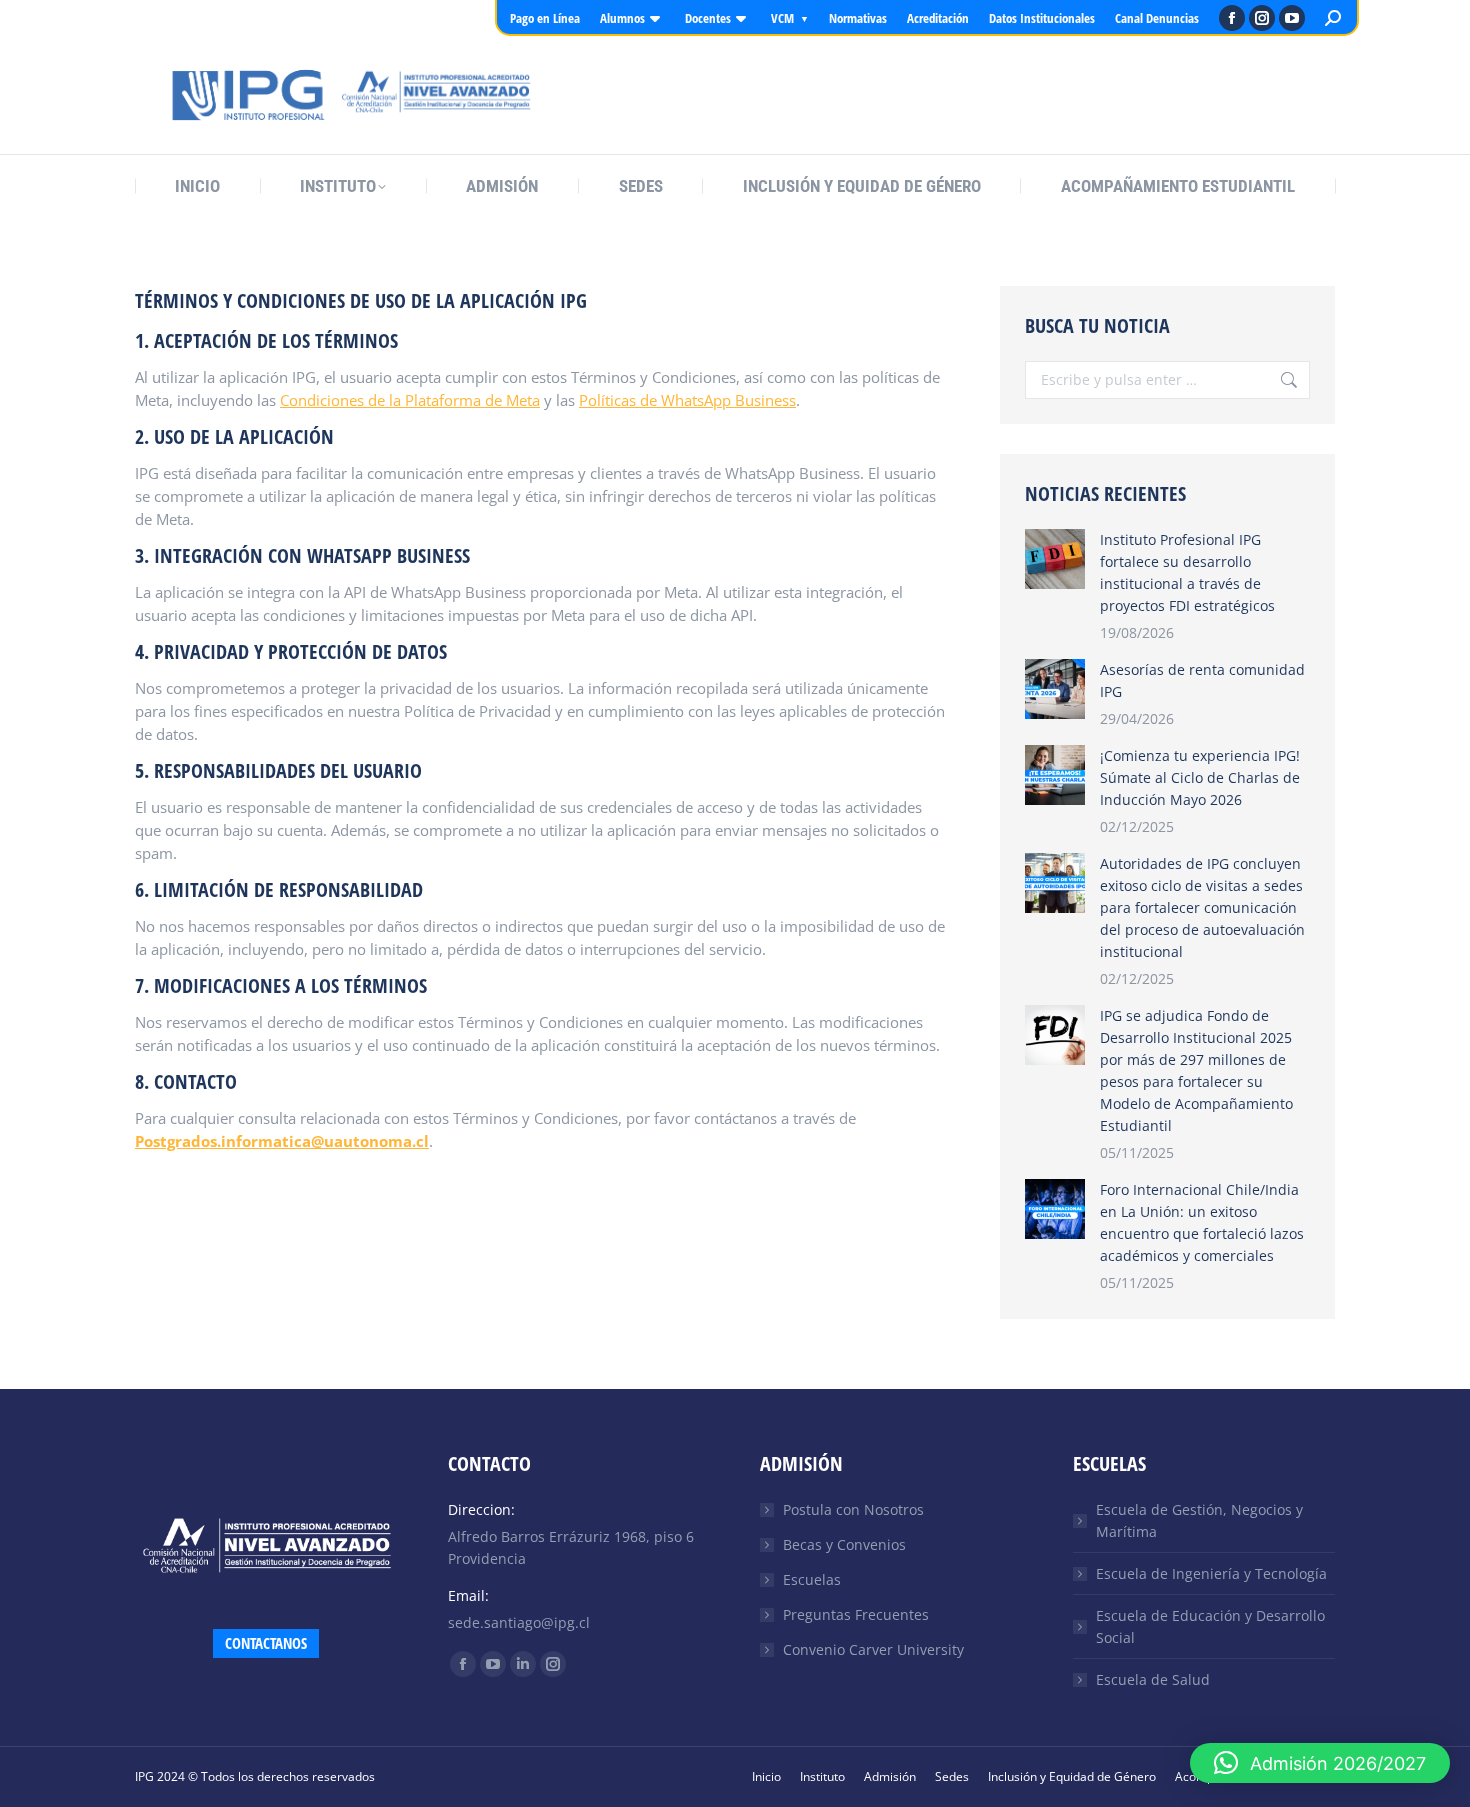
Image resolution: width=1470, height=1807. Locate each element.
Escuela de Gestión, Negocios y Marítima (1199, 1520)
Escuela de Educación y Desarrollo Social (1210, 1626)
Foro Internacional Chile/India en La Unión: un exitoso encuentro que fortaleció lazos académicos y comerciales (1202, 1222)
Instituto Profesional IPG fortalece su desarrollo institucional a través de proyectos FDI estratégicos (1187, 572)
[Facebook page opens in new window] (1232, 18)
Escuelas (812, 1579)
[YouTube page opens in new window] (1292, 18)
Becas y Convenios (844, 1544)
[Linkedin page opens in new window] (523, 1664)
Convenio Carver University (873, 1649)
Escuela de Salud (1153, 1679)
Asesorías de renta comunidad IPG (1202, 680)
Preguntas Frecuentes (856, 1614)
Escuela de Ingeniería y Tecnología (1211, 1573)
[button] (1320, 1763)
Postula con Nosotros (853, 1509)
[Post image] (1055, 559)
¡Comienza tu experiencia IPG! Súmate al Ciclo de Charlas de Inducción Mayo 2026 (1200, 777)
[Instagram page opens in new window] (1262, 18)
